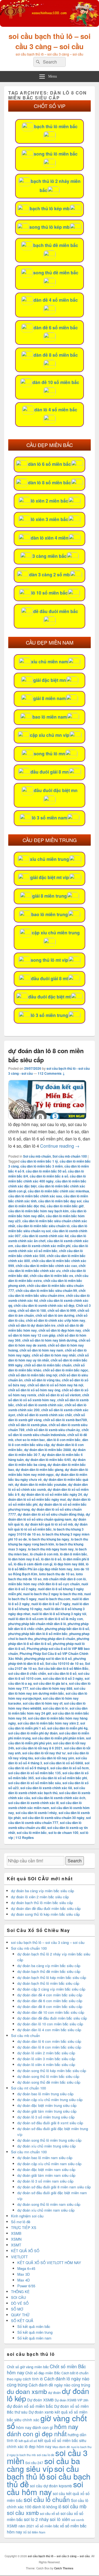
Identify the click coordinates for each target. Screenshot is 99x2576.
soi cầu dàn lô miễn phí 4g (67, 1728)
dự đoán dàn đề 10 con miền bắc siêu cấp (51, 2012)
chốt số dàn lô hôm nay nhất (54, 1355)
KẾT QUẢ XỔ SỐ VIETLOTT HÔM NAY (49, 2263)
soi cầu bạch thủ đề (49, 2480)
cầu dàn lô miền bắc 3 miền (42, 1166)
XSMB (16, 2233)
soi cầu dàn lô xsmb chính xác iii (33, 1803)
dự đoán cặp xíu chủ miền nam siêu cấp (49, 2164)
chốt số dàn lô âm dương (55, 1315)
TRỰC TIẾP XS (24, 2227)
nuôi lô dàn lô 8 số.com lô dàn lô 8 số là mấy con (46, 1619)
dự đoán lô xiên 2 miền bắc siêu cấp (40, 1897)
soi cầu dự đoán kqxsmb (51, 2486)
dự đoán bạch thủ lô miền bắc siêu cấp (42, 1903)
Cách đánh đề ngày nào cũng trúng (59, 2385)
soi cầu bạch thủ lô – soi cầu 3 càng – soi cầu (50, 41)
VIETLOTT (19, 2257)
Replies (25, 1838)
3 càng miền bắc (50, 556)
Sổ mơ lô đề (21, 2222)
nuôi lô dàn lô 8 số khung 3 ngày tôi (59, 1614)
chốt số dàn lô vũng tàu (42, 1380)
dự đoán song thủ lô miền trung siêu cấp (49, 2140)
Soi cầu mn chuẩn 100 (29, 2152)
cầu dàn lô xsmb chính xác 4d (45, 1236)
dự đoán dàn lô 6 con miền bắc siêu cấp (49, 2041)
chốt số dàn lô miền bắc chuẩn (48, 1365)
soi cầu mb (74, 2506)
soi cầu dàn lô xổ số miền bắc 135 (35, 1773)
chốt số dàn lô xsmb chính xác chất (44, 1415)
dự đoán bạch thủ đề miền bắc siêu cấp (49, 1971)
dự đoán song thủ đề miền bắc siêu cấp (49, 2082)
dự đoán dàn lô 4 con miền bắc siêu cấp (49, 2030)
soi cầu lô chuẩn (47, 2499)
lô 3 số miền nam (50, 818)
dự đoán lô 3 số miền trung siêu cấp (46, 2117)
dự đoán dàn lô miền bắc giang (39, 1470)
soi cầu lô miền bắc (32, 1833)
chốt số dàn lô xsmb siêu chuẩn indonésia (48, 1432)
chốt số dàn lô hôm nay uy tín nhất (49, 1358)
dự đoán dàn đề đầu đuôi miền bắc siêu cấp (46, 1908)
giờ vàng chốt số (47, 2422)
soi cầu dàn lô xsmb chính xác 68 (46, 1788)
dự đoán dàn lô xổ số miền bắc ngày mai (48, 1497)
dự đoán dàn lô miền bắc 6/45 (48, 1460)
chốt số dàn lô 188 (32, 1310)
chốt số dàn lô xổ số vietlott (59, 1395)
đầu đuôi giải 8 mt (50, 978)
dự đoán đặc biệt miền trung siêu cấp (47, 2105)
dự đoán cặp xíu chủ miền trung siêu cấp (50, 2100)
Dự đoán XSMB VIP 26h (71, 2400)
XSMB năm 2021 (20, 2526)
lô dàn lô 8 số (51, 1559)
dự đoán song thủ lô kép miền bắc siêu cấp (45, 1914)
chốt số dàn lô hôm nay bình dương (50, 1340)
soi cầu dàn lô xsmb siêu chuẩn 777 (50, 1820)
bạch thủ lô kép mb (50, 208)
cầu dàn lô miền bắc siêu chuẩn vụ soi (48, 1228)
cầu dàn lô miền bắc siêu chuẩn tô (43, 1226)
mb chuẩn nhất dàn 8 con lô (64, 1579)
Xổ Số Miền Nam (34, 2532)
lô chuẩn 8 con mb (44, 1554)
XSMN (16, 2239)
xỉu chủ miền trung (50, 859)
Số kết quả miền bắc (34, 2326)
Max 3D (24, 2274)
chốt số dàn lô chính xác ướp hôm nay (56, 1320)
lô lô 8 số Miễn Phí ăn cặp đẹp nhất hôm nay (48, 1566)
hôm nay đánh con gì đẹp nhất (43, 2430)
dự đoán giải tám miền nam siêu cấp (46, 2175)
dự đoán (54, 2392)
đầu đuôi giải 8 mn (50, 772)
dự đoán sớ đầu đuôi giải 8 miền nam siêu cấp (54, 2187)
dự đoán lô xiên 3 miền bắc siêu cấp (46, 2059)
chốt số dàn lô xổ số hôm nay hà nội (55, 1385)
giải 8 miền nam (50, 698)
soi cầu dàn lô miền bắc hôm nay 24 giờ (48, 1711)
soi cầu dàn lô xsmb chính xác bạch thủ (47, 1790)
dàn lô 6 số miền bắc (50, 464)
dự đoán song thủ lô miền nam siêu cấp (49, 2204)
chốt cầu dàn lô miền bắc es (51, 1276)
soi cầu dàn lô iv (55, 1708)
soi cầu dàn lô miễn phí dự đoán (33, 1733)
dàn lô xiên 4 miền (50, 538)
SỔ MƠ (17, 2309)
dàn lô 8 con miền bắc (64, 1440)
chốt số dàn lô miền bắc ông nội (33, 1375)
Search (75, 1861)
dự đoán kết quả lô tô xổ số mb (49, 1524)
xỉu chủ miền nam (50, 662)
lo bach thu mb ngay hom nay (51, 1549)
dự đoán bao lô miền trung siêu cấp (45, 2094)
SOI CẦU (18, 2297)
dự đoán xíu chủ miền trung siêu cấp (46, 2146)
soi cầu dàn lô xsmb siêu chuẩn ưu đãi (45, 1825)
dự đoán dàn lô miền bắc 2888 (48, 1450)
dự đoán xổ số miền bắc (30, 2406)
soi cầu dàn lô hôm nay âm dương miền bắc (47, 1691)
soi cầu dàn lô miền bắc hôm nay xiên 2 (48, 1723)
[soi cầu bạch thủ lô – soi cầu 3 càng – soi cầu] (50, 25)
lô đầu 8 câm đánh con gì (33, 1564)
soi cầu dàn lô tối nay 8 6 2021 (39, 1748)
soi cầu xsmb (23, 2513)
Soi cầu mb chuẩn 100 (70, 1156)
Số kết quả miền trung (35, 2332)
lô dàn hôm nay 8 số (24, 1559)
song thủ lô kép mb (50, 227)
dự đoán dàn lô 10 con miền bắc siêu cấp (50, 2024)
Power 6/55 (26, 2286)
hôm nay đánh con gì (35, 2427)
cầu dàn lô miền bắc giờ (65, 1206)
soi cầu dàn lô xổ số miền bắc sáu (35, 1783)
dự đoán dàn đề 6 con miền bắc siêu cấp (50, 2001)
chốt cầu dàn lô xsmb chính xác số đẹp (44, 1305)
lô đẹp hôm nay (38, 2446)
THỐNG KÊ (20, 2292)
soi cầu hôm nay (45, 2488)
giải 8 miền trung (50, 896)
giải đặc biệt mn (50, 680)
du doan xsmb (27, 2391)
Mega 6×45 (26, 2268)
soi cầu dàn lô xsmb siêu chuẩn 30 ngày (53, 1818)
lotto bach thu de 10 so (57, 1574)
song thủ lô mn (50, 754)
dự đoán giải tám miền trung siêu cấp (47, 2111)
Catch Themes (64, 2568)
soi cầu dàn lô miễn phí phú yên (50, 1741)
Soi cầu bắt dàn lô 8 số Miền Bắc (63, 1668)
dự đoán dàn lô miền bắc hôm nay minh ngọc (48, 1472)
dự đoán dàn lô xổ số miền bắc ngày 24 (52, 1494)
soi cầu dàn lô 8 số (62, 1673)
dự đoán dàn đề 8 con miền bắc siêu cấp (50, 2006)
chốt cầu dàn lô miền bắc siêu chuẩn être (47, 1293)
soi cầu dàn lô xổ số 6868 (63, 1763)
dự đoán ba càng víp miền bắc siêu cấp (42, 1891)
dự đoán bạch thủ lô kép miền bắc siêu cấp (52, 1977)
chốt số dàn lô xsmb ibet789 (65, 1420)
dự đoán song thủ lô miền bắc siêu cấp (48, 2076)
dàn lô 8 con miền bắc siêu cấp (48, 1442)
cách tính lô (33, 2379)
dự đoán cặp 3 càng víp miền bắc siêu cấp (51, 1989)
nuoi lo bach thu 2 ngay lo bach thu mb (53, 1594)
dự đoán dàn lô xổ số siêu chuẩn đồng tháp (51, 1514)
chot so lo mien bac (30, 1440)
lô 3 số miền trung (50, 1015)
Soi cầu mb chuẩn (37, 1156)
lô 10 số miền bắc (50, 593)
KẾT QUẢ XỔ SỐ (25, 2251)
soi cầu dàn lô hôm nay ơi (43, 1703)
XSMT (16, 2245)
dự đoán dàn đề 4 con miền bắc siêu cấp (50, 1995)
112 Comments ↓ (51, 1073)
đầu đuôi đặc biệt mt (50, 997)
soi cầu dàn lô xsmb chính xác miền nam (45, 1805)
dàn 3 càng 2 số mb (50, 575)
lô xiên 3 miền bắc (50, 519)
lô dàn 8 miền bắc (74, 1554)
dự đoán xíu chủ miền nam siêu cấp (46, 2210)
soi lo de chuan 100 (63, 1833)
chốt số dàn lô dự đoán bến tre (32, 1325)
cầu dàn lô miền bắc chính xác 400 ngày (47, 1179)
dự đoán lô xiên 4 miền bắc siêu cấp (46, 2064)
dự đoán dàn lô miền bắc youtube (41, 1484)
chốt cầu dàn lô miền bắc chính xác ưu (47, 1268)
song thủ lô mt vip (50, 960)
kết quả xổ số (28, 2441)
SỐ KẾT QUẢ (22, 2321)
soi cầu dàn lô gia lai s (50, 1683)
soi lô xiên (60, 2519)
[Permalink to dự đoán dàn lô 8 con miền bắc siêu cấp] (47, 1117)
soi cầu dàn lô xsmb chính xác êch (58, 1798)
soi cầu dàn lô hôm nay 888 (51, 1688)
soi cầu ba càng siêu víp (43, 2465)
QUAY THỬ (20, 2315)
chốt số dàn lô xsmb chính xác (39, 1405)
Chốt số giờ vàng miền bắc (28, 2367)
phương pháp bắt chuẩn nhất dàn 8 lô (37, 1624)
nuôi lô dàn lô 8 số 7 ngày (51, 1604)
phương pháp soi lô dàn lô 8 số (48, 1658)
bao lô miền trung (50, 914)
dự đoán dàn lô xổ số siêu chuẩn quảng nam (49, 1517)
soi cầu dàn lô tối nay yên (54, 1758)
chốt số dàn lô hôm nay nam (41, 1350)
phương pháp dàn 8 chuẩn (55, 1639)
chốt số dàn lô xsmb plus (28, 1425)
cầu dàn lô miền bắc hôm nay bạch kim (38, 1211)
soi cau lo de (46, 2455)
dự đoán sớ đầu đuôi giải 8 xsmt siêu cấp (50, 2123)
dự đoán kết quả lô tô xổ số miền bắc (48, 1527)
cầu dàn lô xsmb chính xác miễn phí (43, 1246)
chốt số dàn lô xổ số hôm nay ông (34, 1390)
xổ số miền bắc (47, 2526)
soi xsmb (78, 2520)
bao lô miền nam (50, 717)
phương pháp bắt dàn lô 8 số (67, 1629)
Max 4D (24, 2280)
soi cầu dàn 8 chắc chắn (27, 1673)
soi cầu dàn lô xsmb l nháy (36, 1813)
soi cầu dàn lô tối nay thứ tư (44, 1753)
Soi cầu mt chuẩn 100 (28, 2088)
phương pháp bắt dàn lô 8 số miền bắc (38, 1634)
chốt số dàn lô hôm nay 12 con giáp (49, 1333)
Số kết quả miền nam (34, 2338)
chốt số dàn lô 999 (62, 1310)
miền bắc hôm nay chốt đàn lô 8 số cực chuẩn (44, 1584)
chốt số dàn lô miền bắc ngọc (66, 1370)
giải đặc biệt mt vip (50, 877)
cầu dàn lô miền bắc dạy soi (60, 1201)
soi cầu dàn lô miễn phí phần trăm (58, 1738)
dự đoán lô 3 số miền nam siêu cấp (45, 2181)
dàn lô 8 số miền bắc (50, 483)
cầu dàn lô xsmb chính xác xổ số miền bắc (48, 1248)
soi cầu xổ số (50, 2513)
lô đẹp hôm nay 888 (69, 1564)
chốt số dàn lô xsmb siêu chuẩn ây (53, 1430)
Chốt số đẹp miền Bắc (43, 2373)
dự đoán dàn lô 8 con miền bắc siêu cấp (49, 2047)
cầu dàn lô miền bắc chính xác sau (35, 1196)
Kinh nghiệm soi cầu (27, 2216)
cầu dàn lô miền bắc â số (49, 1176)
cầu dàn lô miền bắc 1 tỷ (39, 1161)
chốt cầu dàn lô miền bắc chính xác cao (46, 1266)
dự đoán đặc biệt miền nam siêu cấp (46, 2169)
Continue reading (60, 1146)
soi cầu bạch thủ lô (43, 2472)
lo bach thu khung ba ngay (49, 1539)
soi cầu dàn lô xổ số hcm (70, 1768)
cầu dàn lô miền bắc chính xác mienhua (58, 1191)
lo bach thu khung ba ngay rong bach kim (48, 1542)
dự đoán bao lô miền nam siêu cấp (45, 2158)
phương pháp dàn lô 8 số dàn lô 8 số (49, 1641)
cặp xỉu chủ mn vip (50, 735)
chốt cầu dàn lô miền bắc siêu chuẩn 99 (46, 1290)
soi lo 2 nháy (36, 2519)
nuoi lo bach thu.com (54, 1599)
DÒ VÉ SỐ (20, 2303)
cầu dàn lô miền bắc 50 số (46, 1171)
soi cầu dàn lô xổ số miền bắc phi (61, 1778)
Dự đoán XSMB (40, 2400)
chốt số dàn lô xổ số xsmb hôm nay (49, 1397)
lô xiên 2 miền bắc (50, 501)
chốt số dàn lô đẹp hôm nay (60, 1330)
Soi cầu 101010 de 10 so (64, 1663)
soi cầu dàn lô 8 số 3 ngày (63, 1678)
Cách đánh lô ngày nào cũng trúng (48, 2382)
